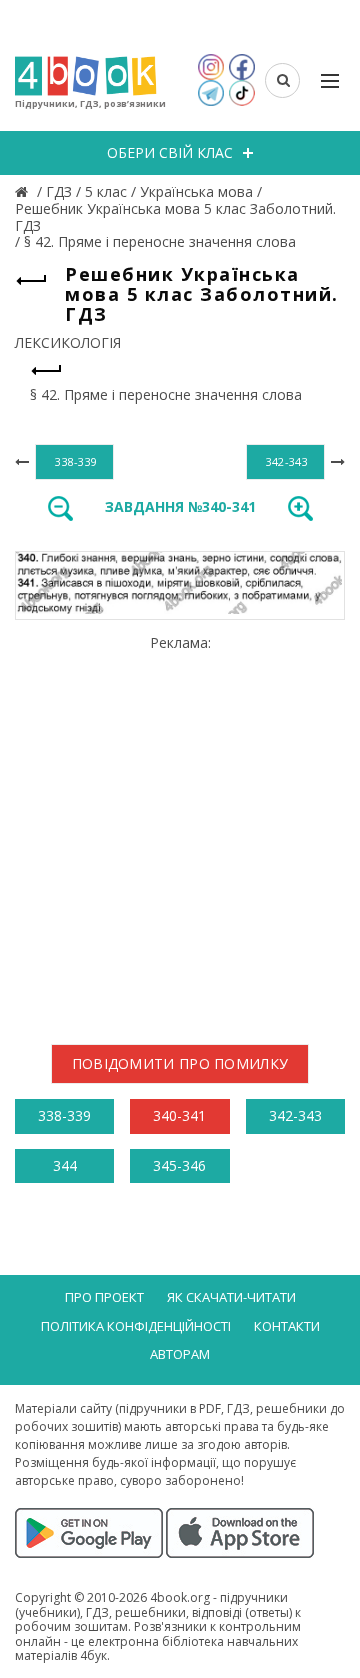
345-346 (179, 1165)
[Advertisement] (180, 832)
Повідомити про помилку (180, 1063)
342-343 (295, 1115)
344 (65, 1165)
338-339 (64, 1115)
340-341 (179, 1115)
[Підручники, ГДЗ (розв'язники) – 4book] (24, 191)
